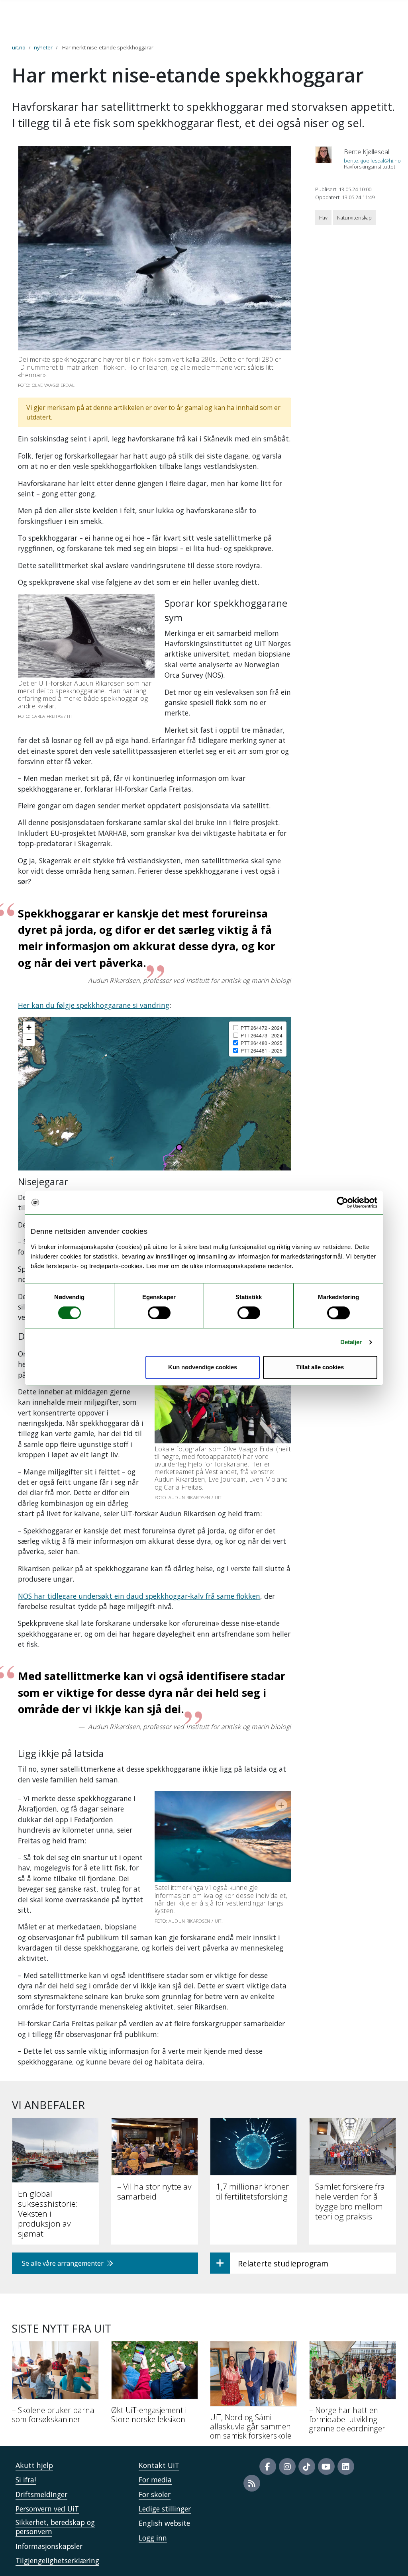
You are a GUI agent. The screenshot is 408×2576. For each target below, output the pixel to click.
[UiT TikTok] (307, 2466)
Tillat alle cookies (320, 1367)
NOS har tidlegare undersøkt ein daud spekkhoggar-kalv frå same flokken (139, 1596)
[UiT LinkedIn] (346, 2466)
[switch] (159, 1313)
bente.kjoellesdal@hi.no (372, 161)
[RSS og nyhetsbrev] (252, 2483)
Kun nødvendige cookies (203, 1367)
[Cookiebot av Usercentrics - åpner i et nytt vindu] (342, 1202)
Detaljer (351, 1342)
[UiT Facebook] (268, 2466)
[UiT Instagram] (287, 2466)
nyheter (43, 47)
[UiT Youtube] (326, 2466)
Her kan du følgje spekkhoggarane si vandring (94, 1005)
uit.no (19, 47)
